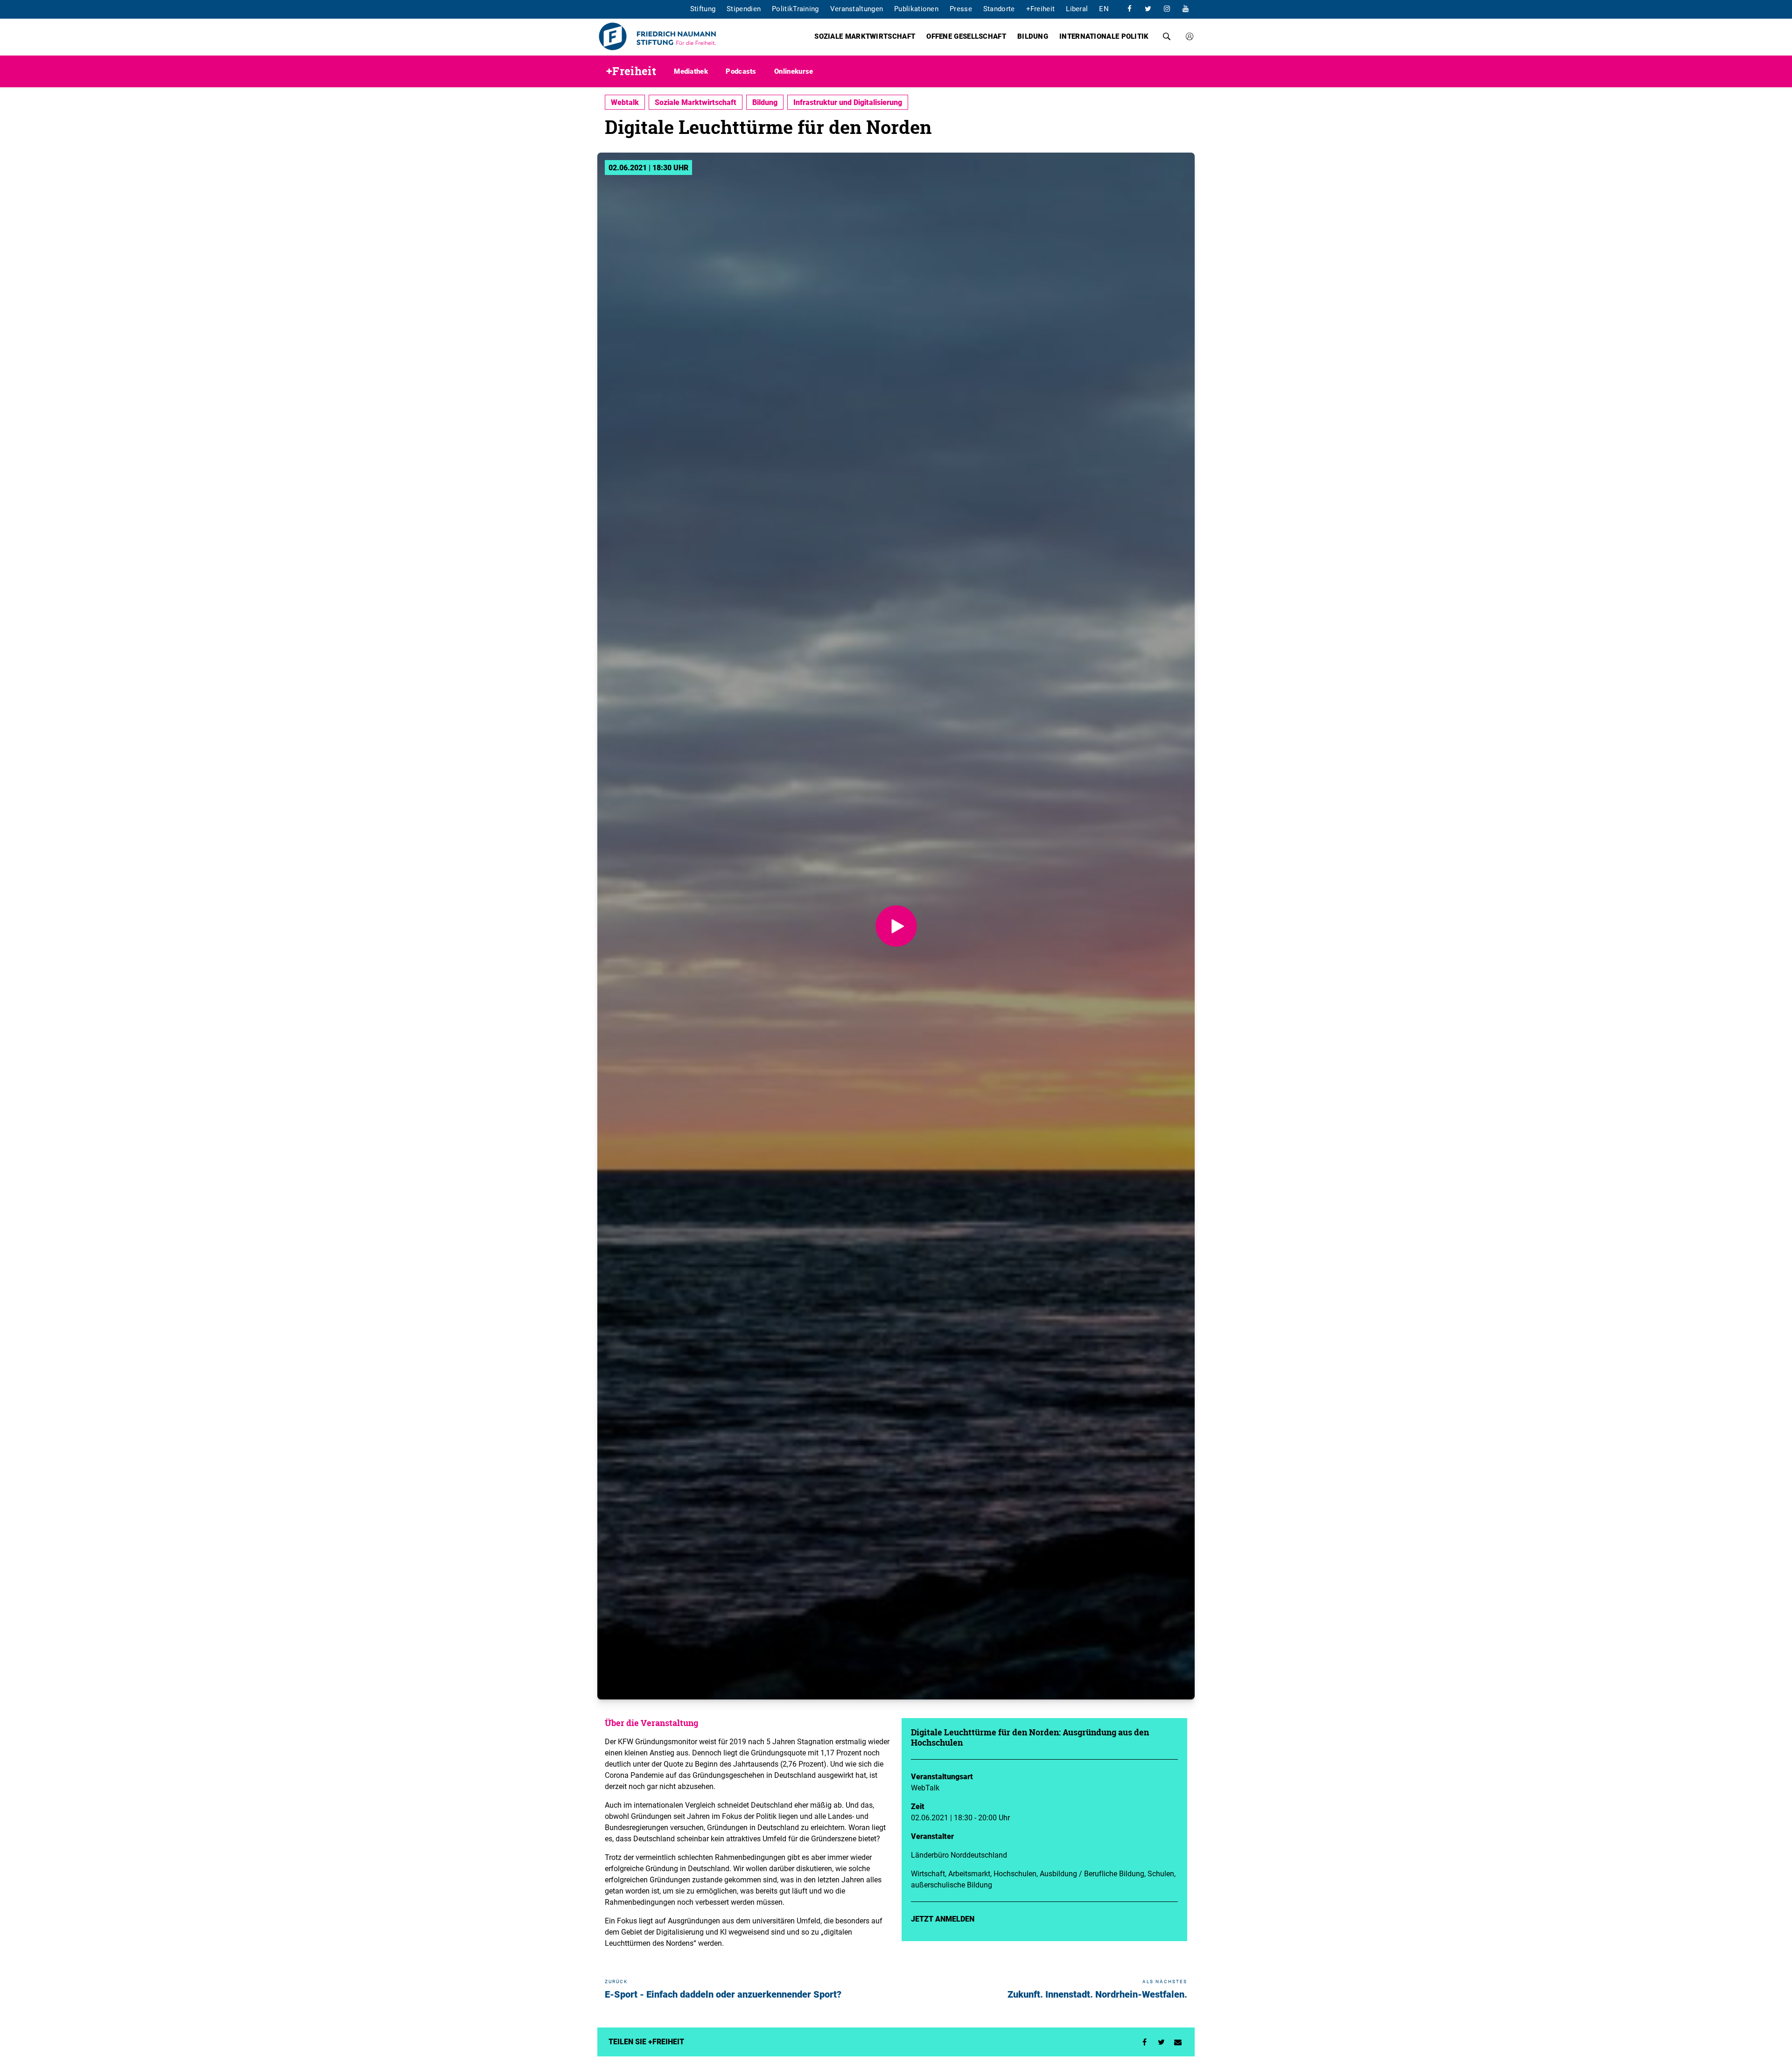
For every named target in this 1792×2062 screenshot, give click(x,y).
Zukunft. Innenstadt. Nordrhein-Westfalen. (1097, 1994)
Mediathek (691, 71)
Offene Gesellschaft (966, 36)
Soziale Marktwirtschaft (865, 36)
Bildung (1033, 36)
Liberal (1077, 8)
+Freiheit (1041, 8)
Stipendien (744, 8)
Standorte (999, 8)
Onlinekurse (794, 71)
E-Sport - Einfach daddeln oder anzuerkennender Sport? (723, 1994)
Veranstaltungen (857, 8)
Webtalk (625, 102)
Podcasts (741, 71)
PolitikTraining (795, 8)
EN (1104, 8)
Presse (961, 8)
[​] (1129, 8)
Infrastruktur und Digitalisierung (848, 102)
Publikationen (916, 8)
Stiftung (703, 8)
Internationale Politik (1104, 36)
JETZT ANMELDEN (943, 1919)
